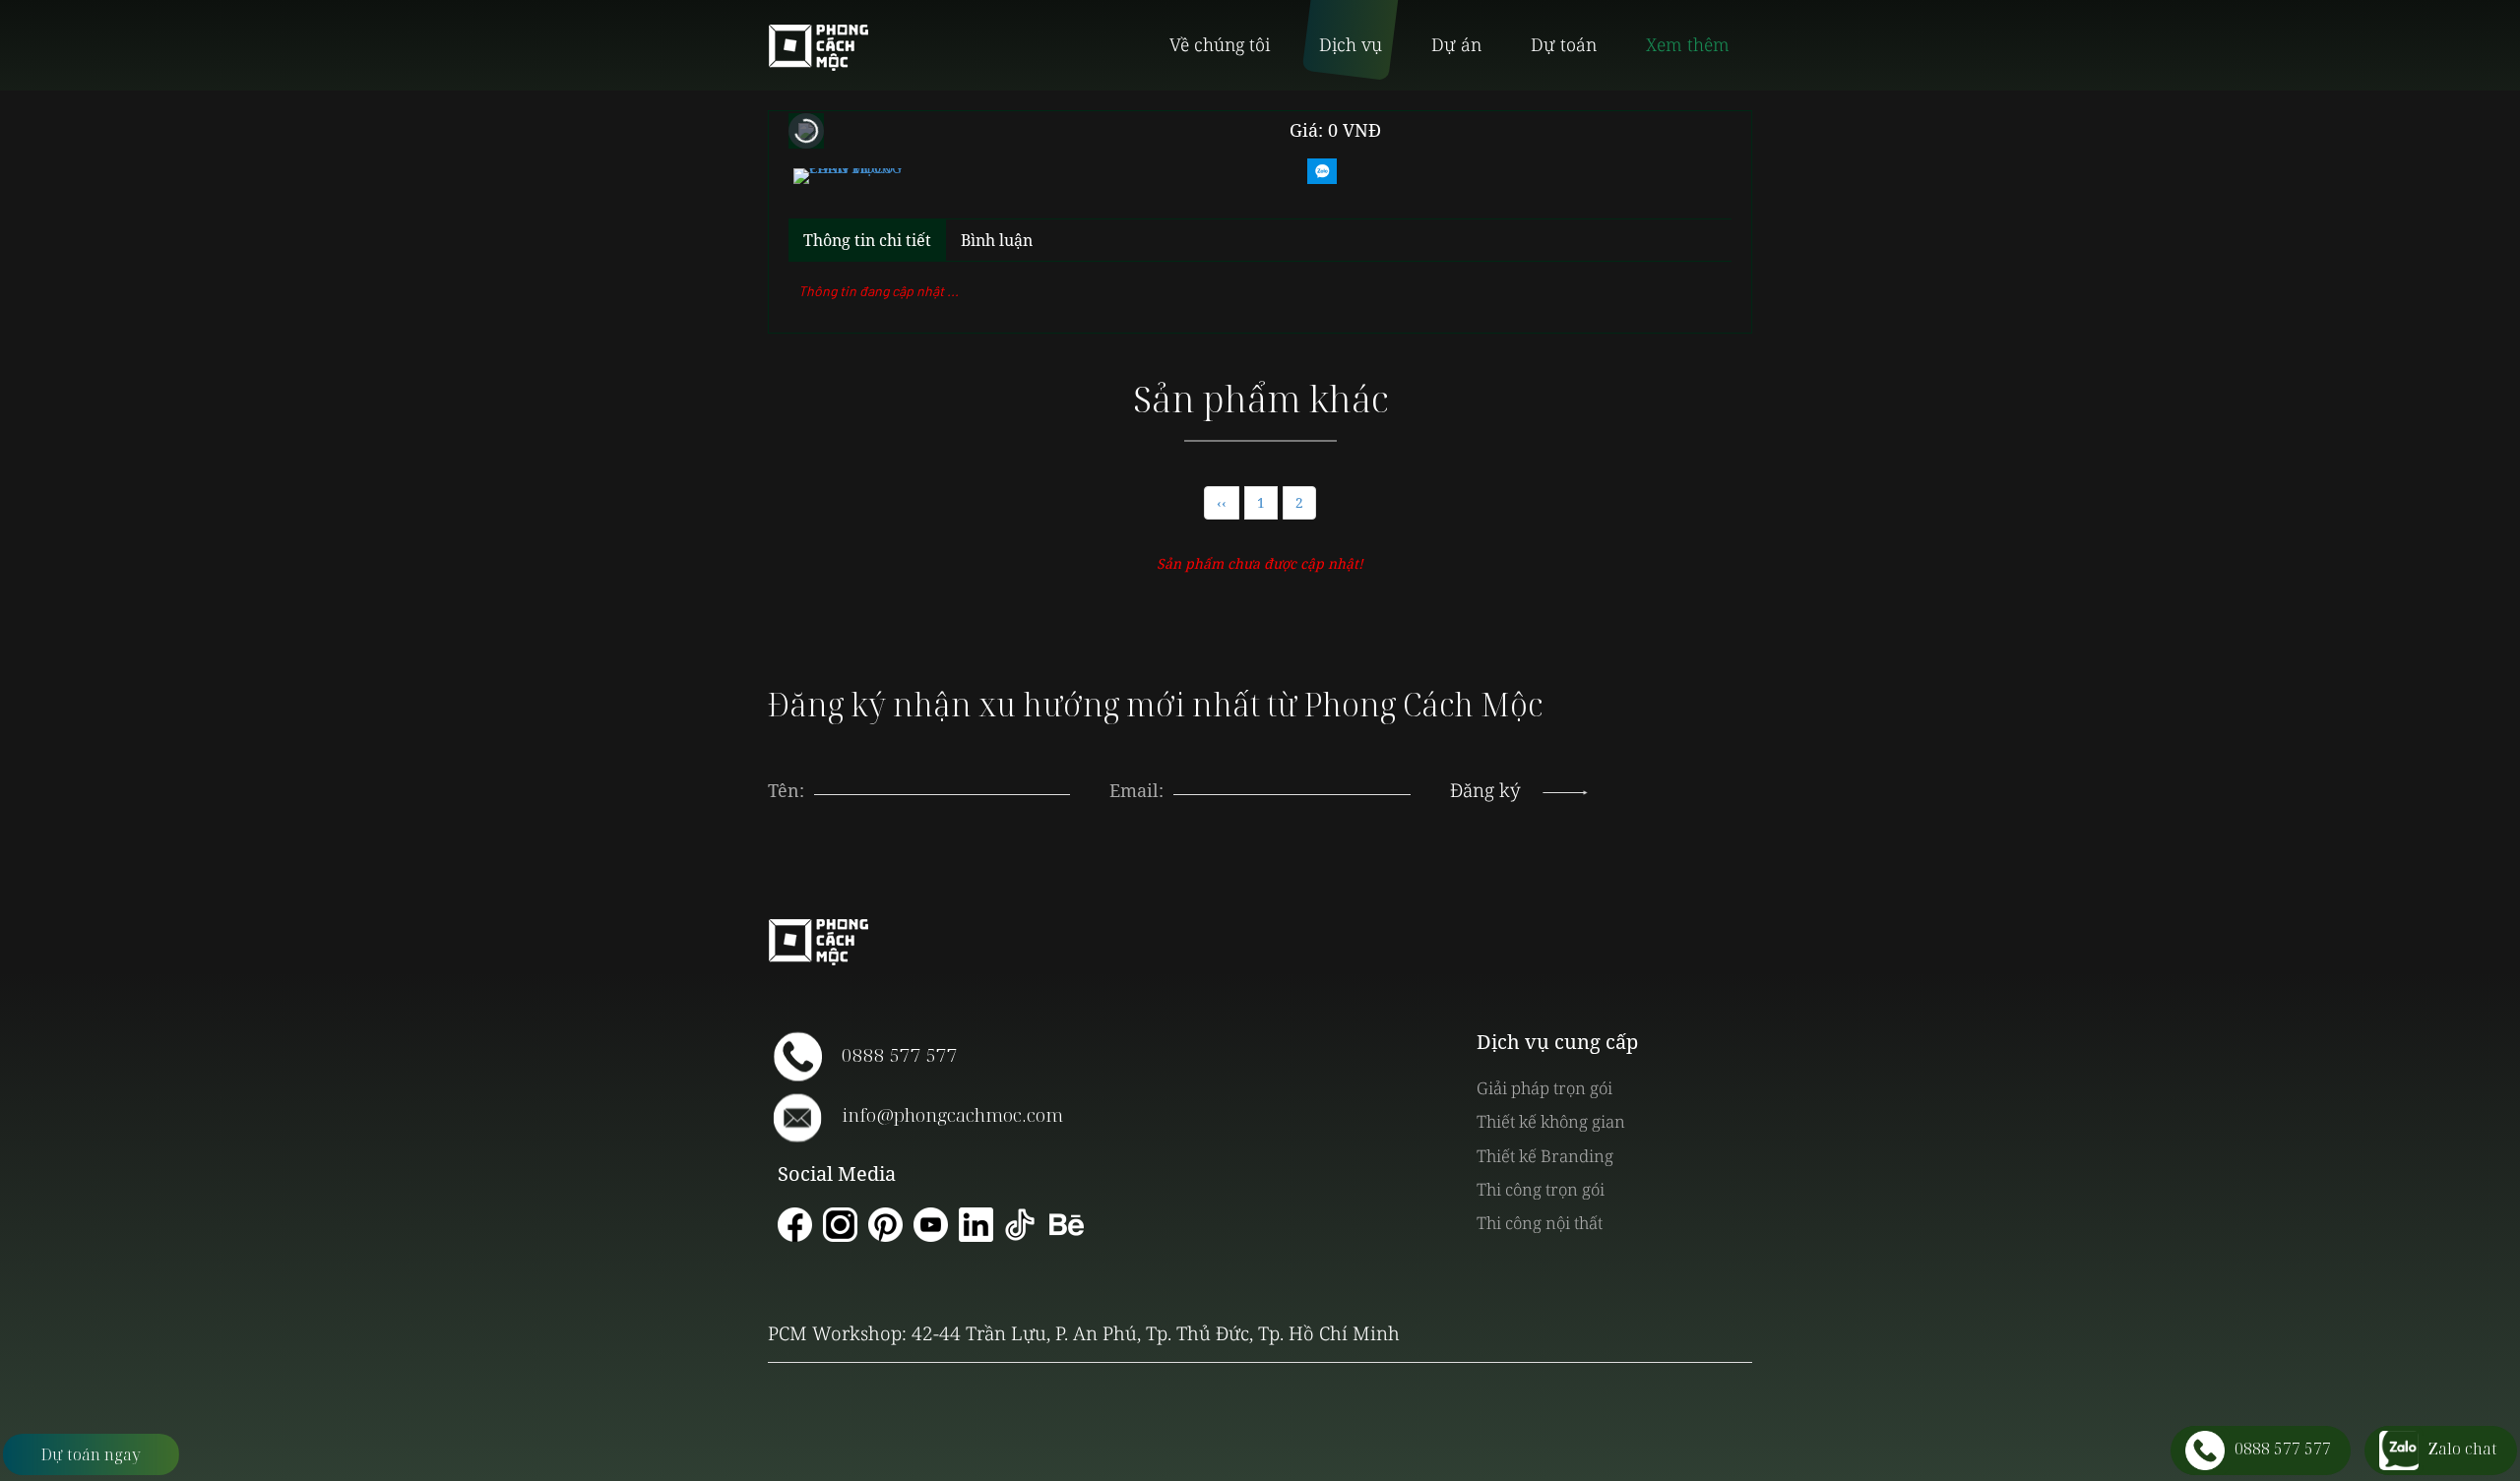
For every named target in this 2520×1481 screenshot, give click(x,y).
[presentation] (1292, 771)
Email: (1136, 790)
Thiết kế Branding (1545, 1156)
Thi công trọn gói (1541, 1189)
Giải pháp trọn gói (1544, 1088)
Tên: (786, 790)
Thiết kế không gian (1551, 1121)
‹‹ (1222, 502)
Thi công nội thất (1540, 1223)
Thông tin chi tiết (867, 240)
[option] (848, 174)
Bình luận (997, 240)
